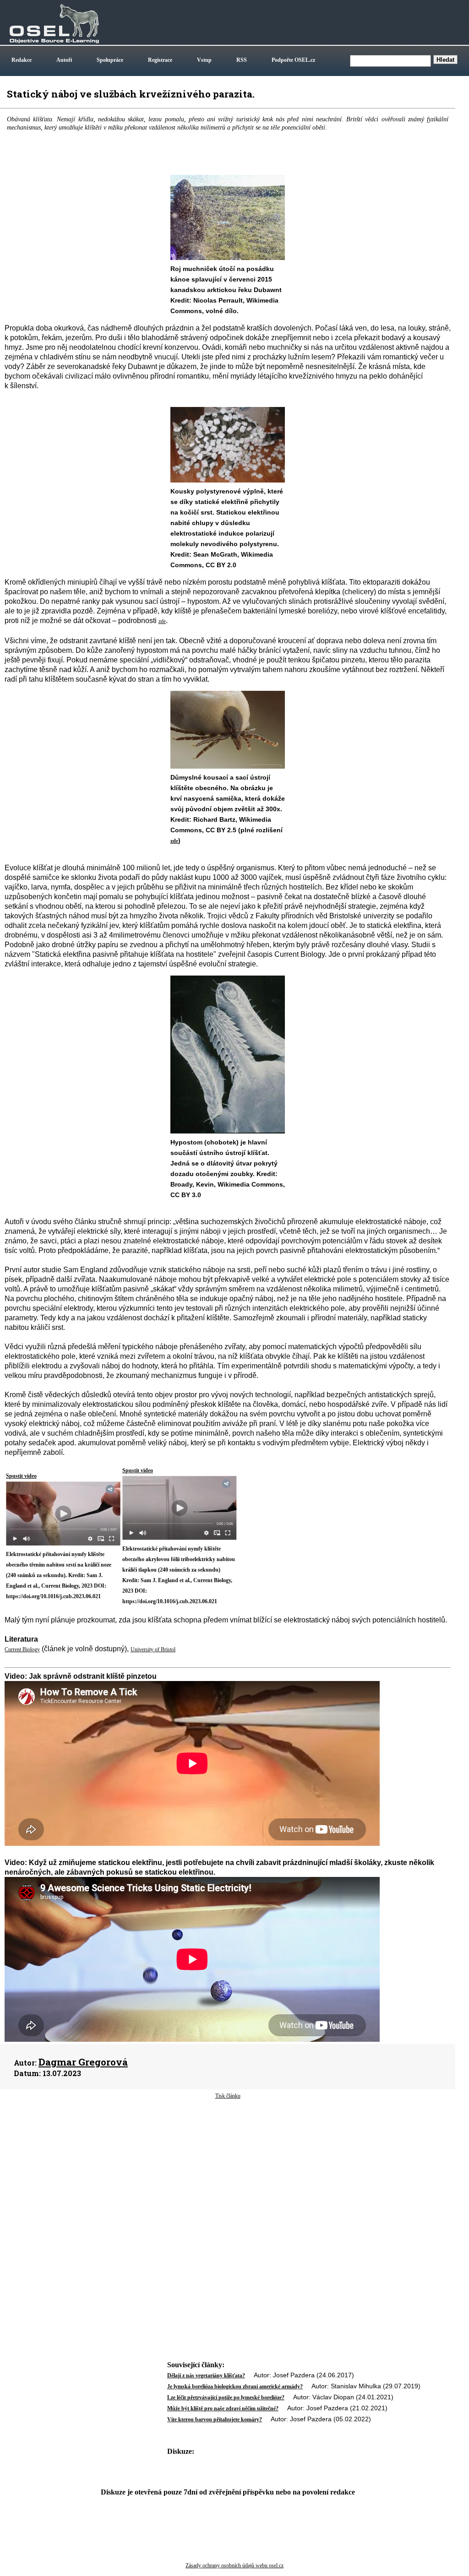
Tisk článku (228, 2096)
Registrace (160, 60)
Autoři (64, 60)
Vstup (204, 60)
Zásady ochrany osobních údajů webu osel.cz (234, 2565)
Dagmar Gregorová (83, 2062)
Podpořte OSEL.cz (293, 60)
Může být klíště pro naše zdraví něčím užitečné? (223, 2408)
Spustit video (21, 1476)
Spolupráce (110, 60)
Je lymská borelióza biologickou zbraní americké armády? (235, 2386)
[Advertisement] (228, 2173)
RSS (242, 60)
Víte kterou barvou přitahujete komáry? (215, 2419)
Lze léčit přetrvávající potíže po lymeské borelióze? (226, 2397)
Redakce (22, 60)
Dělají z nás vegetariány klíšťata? (206, 2375)
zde (174, 841)
